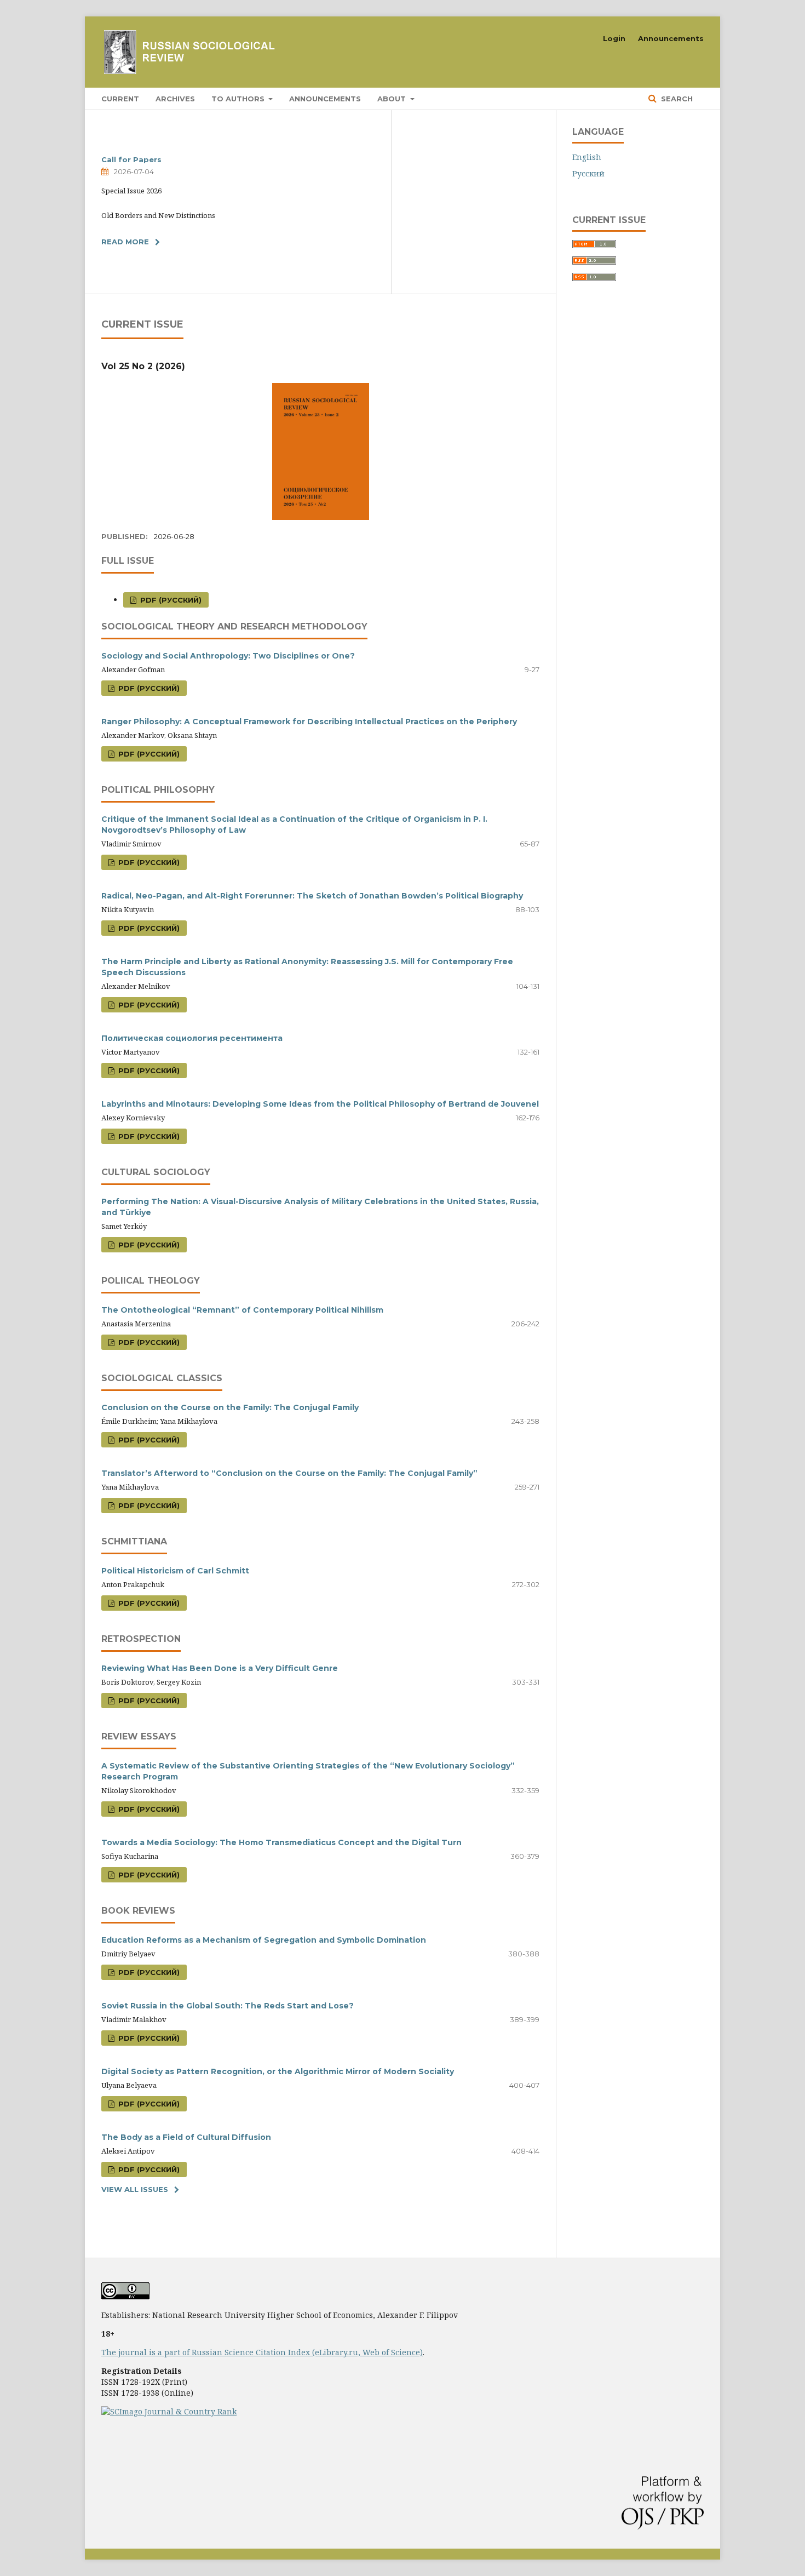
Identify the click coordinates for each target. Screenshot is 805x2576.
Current (120, 99)
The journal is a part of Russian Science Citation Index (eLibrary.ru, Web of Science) (262, 2352)
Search (676, 99)
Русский (588, 173)
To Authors (239, 99)
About (393, 99)
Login (614, 38)
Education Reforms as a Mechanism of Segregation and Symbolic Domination (264, 1940)
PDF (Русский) (170, 600)
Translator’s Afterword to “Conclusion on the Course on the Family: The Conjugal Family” (289, 1473)
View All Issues (135, 2189)
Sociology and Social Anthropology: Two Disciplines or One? (228, 656)
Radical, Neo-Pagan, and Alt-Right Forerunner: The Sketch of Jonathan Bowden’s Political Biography (312, 896)
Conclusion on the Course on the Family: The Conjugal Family (230, 1407)
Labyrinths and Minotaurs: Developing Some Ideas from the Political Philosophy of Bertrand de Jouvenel (320, 1104)
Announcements (325, 99)
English (587, 157)
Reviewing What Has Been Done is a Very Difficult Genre (220, 1668)
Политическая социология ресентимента (192, 1038)
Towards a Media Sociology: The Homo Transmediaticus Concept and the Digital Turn (281, 1842)
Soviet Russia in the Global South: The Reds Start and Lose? (228, 2006)
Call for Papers (131, 159)
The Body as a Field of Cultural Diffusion (186, 2137)
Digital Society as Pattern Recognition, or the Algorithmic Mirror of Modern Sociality (278, 2071)
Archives (175, 99)
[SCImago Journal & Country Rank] (169, 2411)
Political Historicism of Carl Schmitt (175, 1571)
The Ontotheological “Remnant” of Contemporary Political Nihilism (242, 1310)
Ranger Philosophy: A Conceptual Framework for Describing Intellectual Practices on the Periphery (309, 722)
